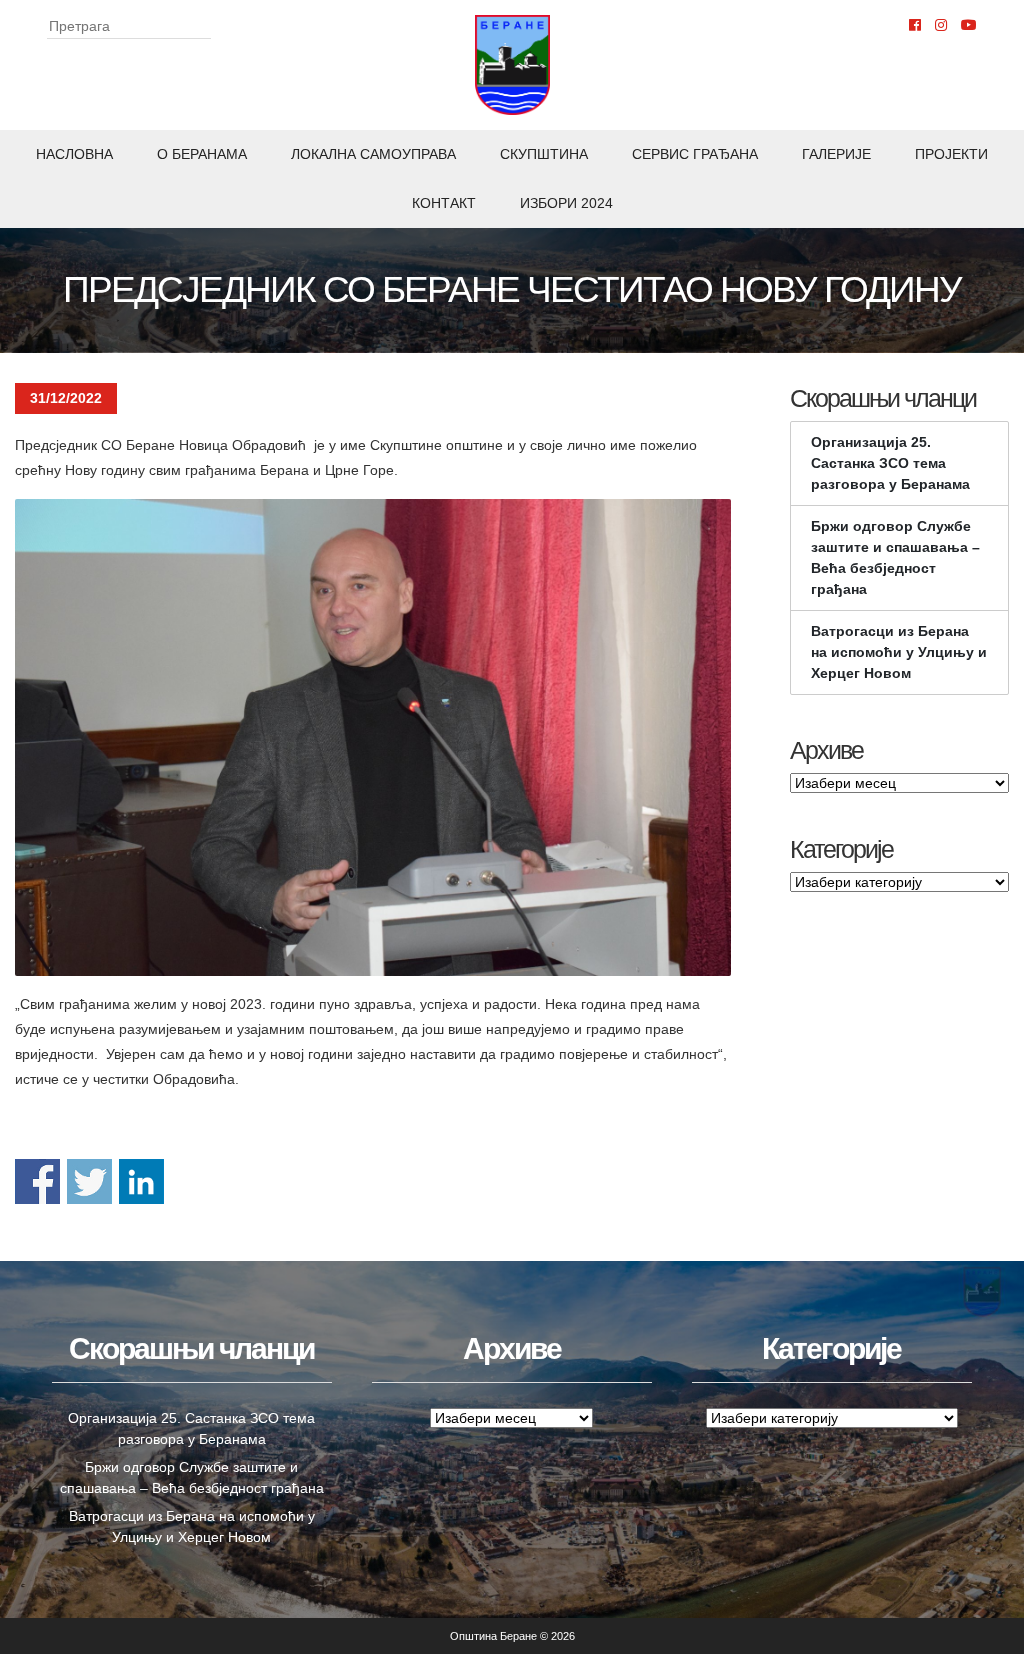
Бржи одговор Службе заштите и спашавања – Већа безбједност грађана (895, 557)
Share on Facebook (37, 1181)
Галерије (836, 154)
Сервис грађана (695, 154)
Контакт (444, 203)
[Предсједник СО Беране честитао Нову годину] (373, 737)
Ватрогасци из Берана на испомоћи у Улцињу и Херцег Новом (899, 652)
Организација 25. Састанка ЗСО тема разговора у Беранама (890, 463)
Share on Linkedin (141, 1181)
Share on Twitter (89, 1181)
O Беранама (202, 154)
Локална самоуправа (373, 154)
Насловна (74, 154)
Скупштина (544, 154)
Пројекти (951, 154)
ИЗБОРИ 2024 (566, 203)
